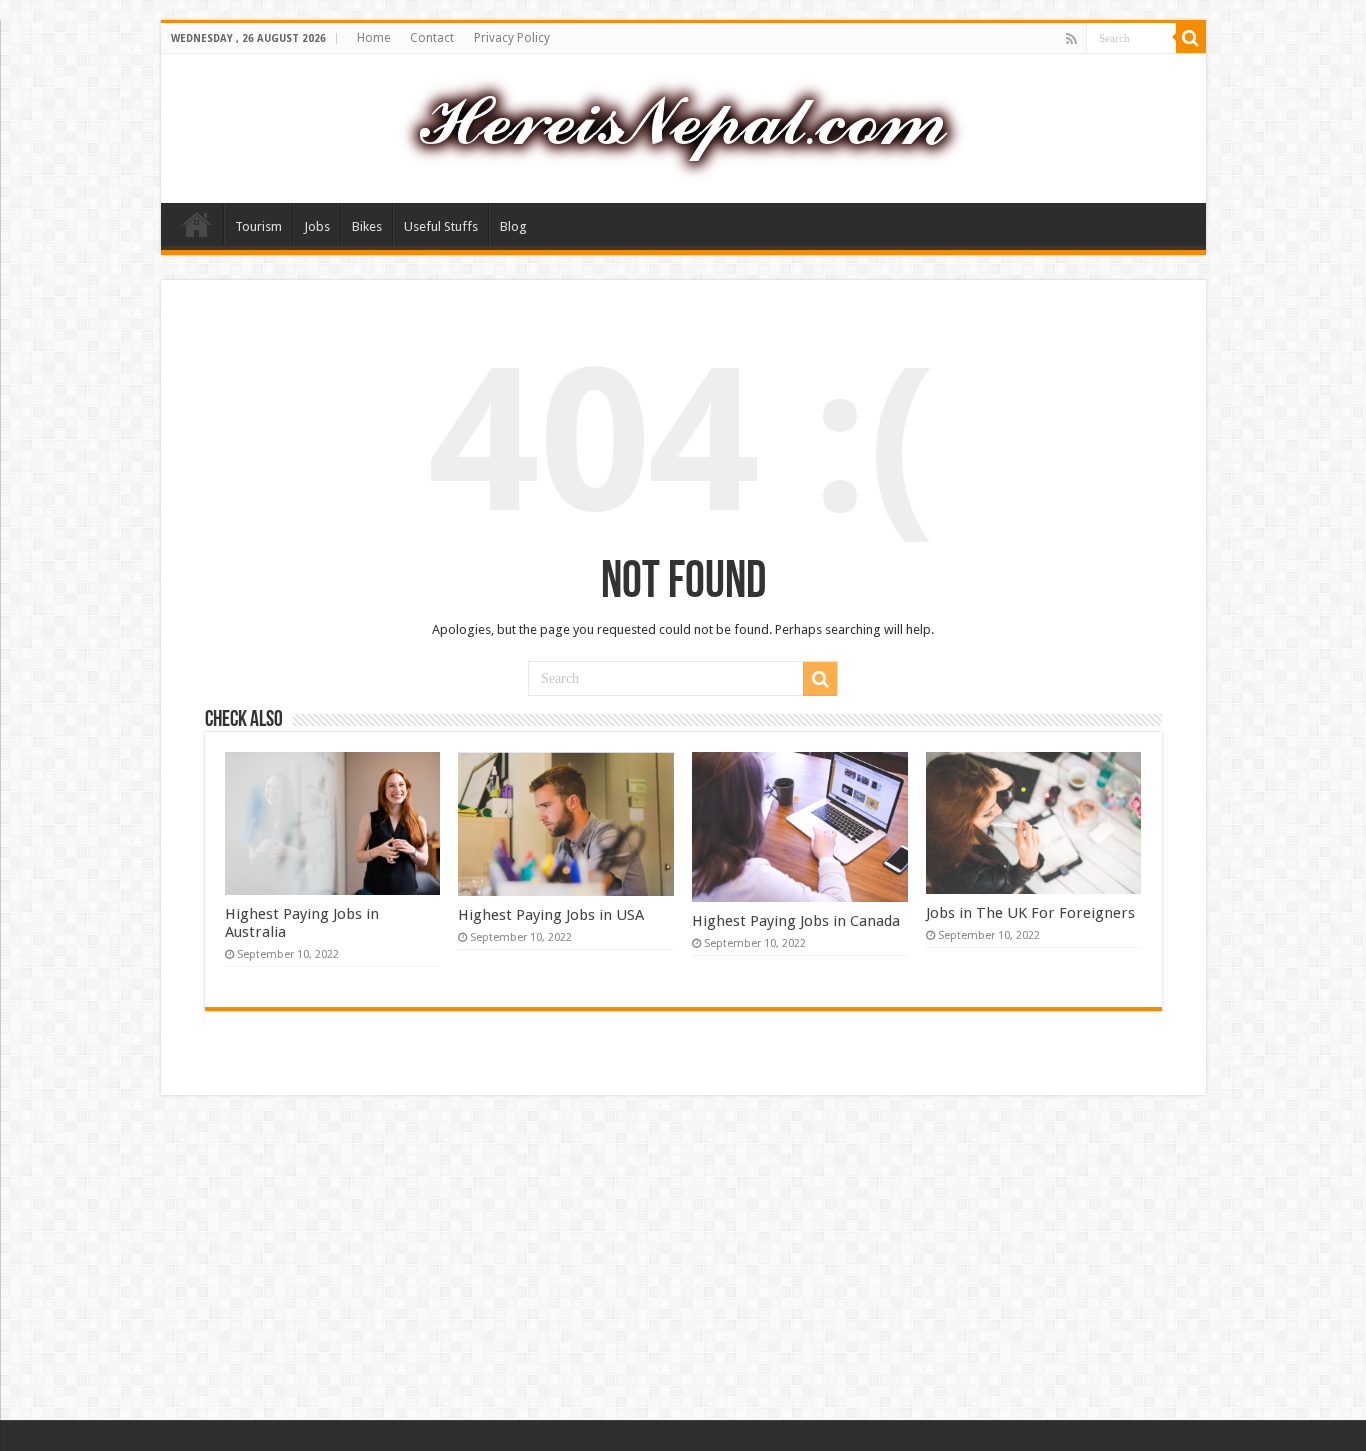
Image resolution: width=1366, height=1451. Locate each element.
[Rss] (1071, 39)
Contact (432, 38)
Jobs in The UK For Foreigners (1030, 913)
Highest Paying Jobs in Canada (796, 921)
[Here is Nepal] (683, 125)
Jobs (317, 226)
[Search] (1191, 38)
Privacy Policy (512, 38)
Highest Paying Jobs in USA (551, 915)
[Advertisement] (683, 1260)
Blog (513, 226)
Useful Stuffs (441, 226)
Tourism (258, 226)
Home (373, 38)
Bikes (367, 226)
